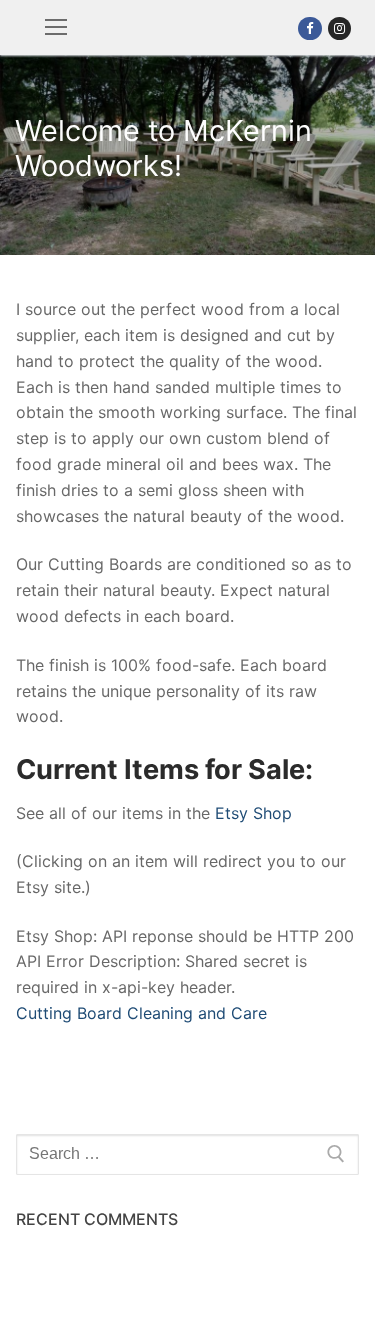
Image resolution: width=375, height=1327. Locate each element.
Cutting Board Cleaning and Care (141, 1013)
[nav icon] (56, 28)
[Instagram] (339, 28)
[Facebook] (309, 28)
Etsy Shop (253, 813)
